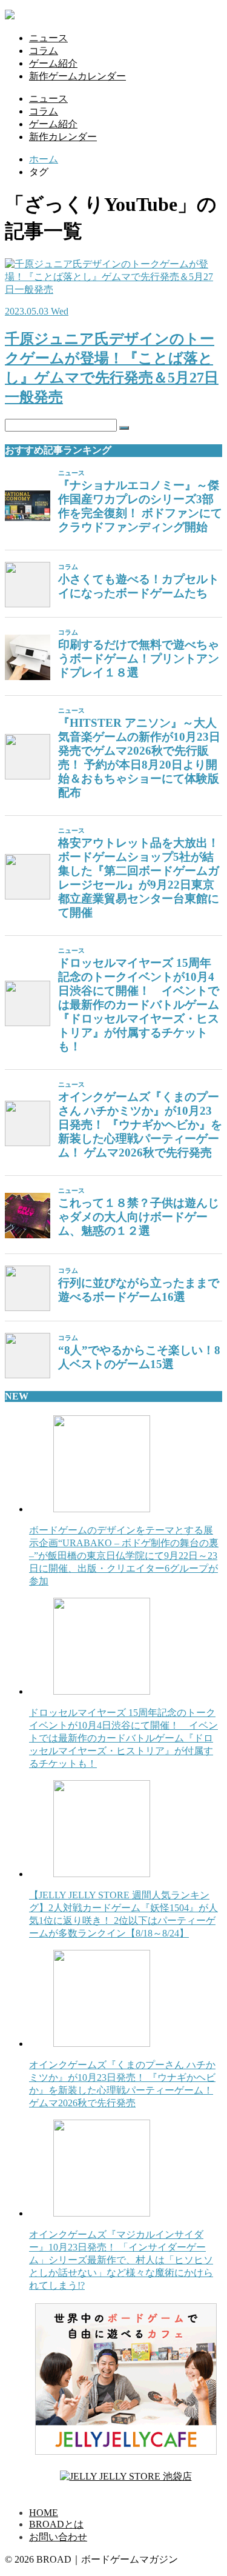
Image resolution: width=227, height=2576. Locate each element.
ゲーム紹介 (53, 63)
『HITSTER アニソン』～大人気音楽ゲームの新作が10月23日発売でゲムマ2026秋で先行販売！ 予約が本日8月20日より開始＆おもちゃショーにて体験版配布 (139, 758)
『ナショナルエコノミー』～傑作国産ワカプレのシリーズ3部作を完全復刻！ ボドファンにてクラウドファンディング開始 (140, 506)
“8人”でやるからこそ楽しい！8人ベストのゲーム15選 (139, 1357)
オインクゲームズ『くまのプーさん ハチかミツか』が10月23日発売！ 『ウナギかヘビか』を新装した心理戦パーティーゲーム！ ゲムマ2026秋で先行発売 (140, 1125)
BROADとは (56, 2524)
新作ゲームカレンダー (77, 76)
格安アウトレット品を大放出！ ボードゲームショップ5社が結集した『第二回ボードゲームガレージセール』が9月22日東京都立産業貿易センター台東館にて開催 (139, 878)
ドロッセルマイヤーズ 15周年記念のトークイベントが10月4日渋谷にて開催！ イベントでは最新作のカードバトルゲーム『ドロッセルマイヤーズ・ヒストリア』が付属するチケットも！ (139, 1005)
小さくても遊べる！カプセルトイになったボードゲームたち (139, 586)
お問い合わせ (58, 2537)
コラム (44, 51)
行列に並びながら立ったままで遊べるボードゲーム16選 (139, 1290)
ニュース (48, 38)
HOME (44, 2513)
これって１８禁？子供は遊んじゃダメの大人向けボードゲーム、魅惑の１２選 (139, 1217)
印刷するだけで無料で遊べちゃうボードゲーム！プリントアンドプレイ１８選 (139, 659)
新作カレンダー (63, 137)
